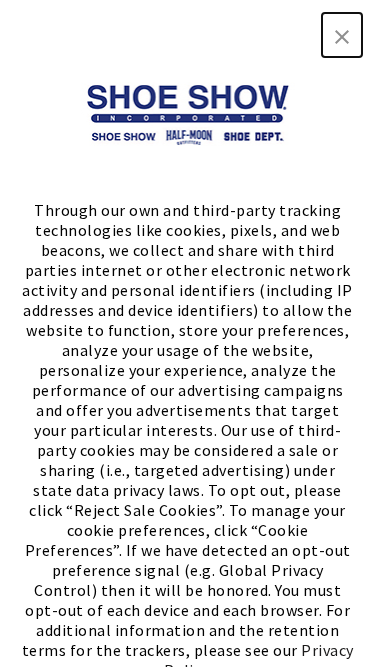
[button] (342, 35)
